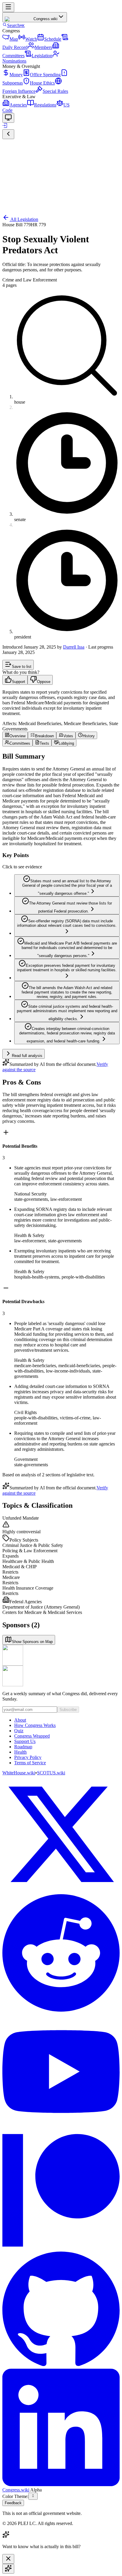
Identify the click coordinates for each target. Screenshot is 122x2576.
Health (20, 1752)
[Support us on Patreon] (61, 2191)
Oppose (44, 682)
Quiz (19, 1731)
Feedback (13, 2503)
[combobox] (33, 2496)
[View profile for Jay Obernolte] (61, 1676)
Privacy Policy (28, 1757)
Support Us (25, 1741)
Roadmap (23, 1747)
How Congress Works (35, 1725)
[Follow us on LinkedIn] (61, 2428)
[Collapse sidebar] (8, 134)
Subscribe (68, 1710)
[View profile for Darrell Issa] (61, 1655)
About (20, 1720)
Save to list (22, 667)
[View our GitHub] (61, 2309)
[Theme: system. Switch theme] (8, 118)
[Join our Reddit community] (61, 1954)
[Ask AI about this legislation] (8, 2569)
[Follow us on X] (61, 1835)
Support (19, 682)
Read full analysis (27, 1056)
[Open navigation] (8, 7)
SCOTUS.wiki (51, 1773)
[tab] (15, 735)
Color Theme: (15, 2496)
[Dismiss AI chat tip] (8, 2559)
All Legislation (24, 219)
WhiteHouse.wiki (19, 1773)
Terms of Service (30, 1763)
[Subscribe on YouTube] (61, 2072)
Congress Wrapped (32, 1736)
